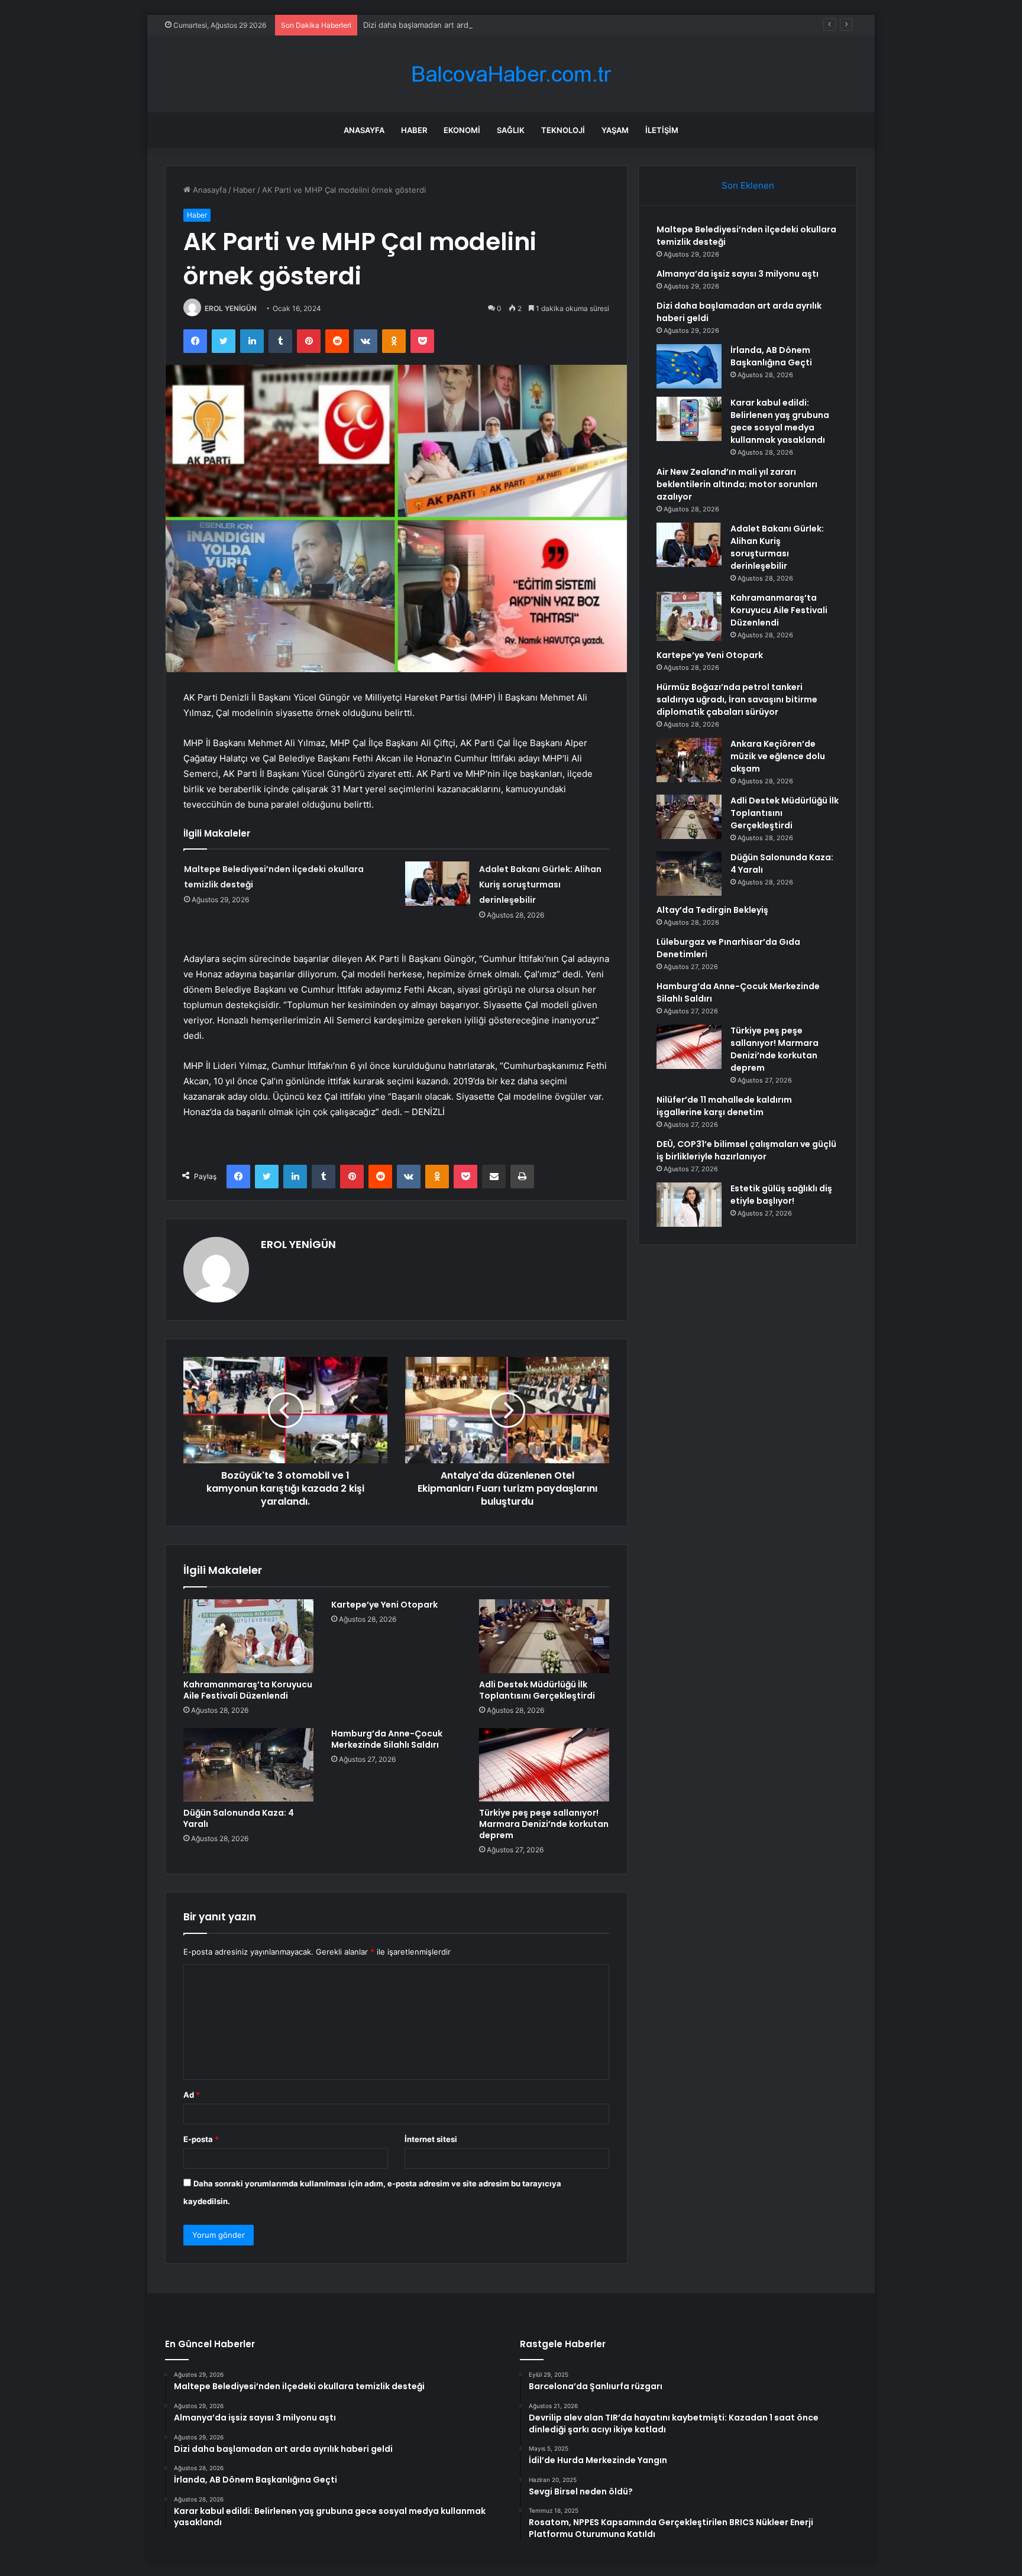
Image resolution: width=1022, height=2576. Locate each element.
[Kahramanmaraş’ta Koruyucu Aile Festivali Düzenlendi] (248, 1636)
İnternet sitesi (431, 2139)
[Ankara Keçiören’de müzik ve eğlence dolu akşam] (689, 760)
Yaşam (615, 130)
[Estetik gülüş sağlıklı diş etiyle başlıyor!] (689, 1205)
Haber (414, 130)
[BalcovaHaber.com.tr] (511, 74)
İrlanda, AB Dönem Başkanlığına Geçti (771, 356)
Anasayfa (364, 130)
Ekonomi (462, 130)
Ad (192, 2095)
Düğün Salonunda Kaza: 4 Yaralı (239, 1818)
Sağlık (511, 130)
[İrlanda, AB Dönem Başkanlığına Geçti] (689, 366)
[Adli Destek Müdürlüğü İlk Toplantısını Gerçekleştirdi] (544, 1636)
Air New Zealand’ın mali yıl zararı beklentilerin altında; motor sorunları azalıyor (737, 484)
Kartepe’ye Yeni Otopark (384, 1605)
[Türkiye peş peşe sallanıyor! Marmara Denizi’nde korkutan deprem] (544, 1765)
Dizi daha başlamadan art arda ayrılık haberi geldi (452, 25)
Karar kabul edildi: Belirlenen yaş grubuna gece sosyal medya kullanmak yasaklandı (780, 421)
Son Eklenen (748, 185)
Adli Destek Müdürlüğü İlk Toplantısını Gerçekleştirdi (537, 1690)
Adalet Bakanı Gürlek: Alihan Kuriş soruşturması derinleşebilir (540, 884)
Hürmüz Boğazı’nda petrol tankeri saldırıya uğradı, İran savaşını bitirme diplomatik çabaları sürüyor (737, 699)
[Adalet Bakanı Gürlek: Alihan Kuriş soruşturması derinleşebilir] (438, 884)
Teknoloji (563, 130)
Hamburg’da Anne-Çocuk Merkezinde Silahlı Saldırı (387, 1739)
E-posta (201, 2139)
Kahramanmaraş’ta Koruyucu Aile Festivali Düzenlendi (248, 1690)
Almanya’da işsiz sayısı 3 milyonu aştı (738, 274)
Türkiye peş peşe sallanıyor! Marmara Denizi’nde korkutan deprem (544, 1824)
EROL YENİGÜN (231, 308)
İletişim (662, 130)
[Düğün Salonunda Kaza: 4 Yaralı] (248, 1765)
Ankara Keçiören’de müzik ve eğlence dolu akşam (778, 756)
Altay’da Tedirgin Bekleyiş (712, 910)
